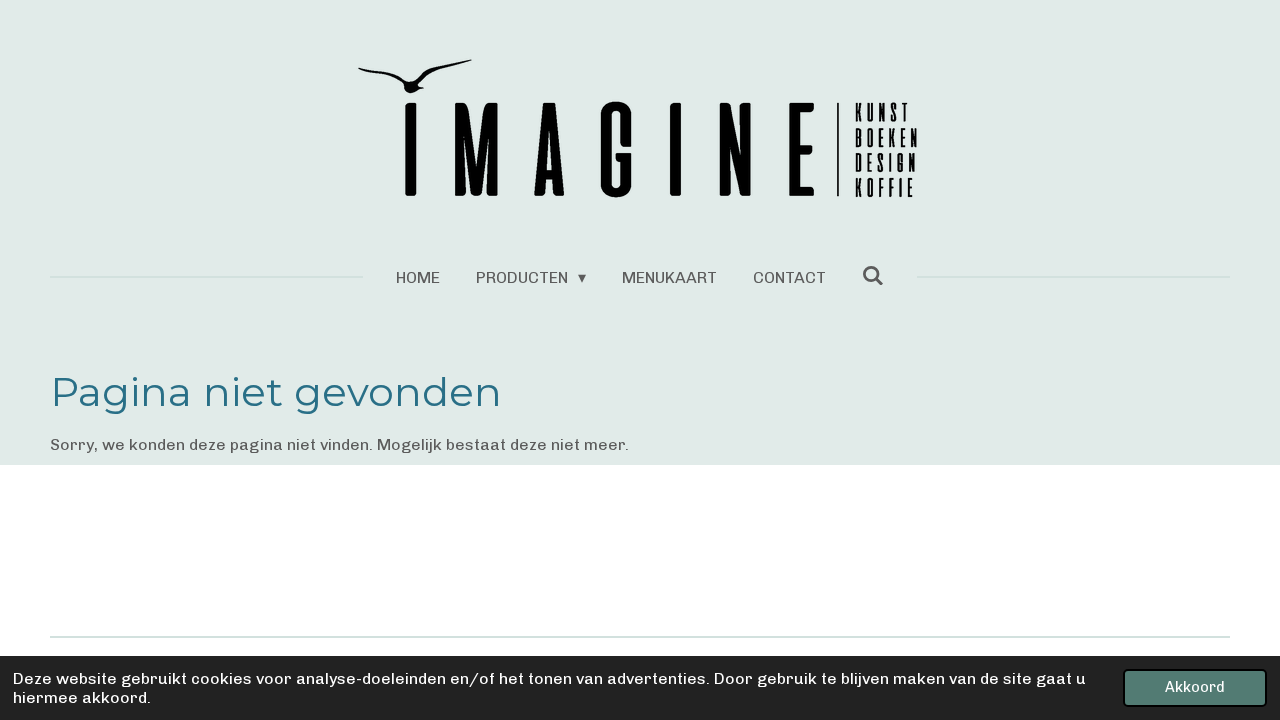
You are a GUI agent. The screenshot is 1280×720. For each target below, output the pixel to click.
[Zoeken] (873, 275)
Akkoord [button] (1195, 687)
